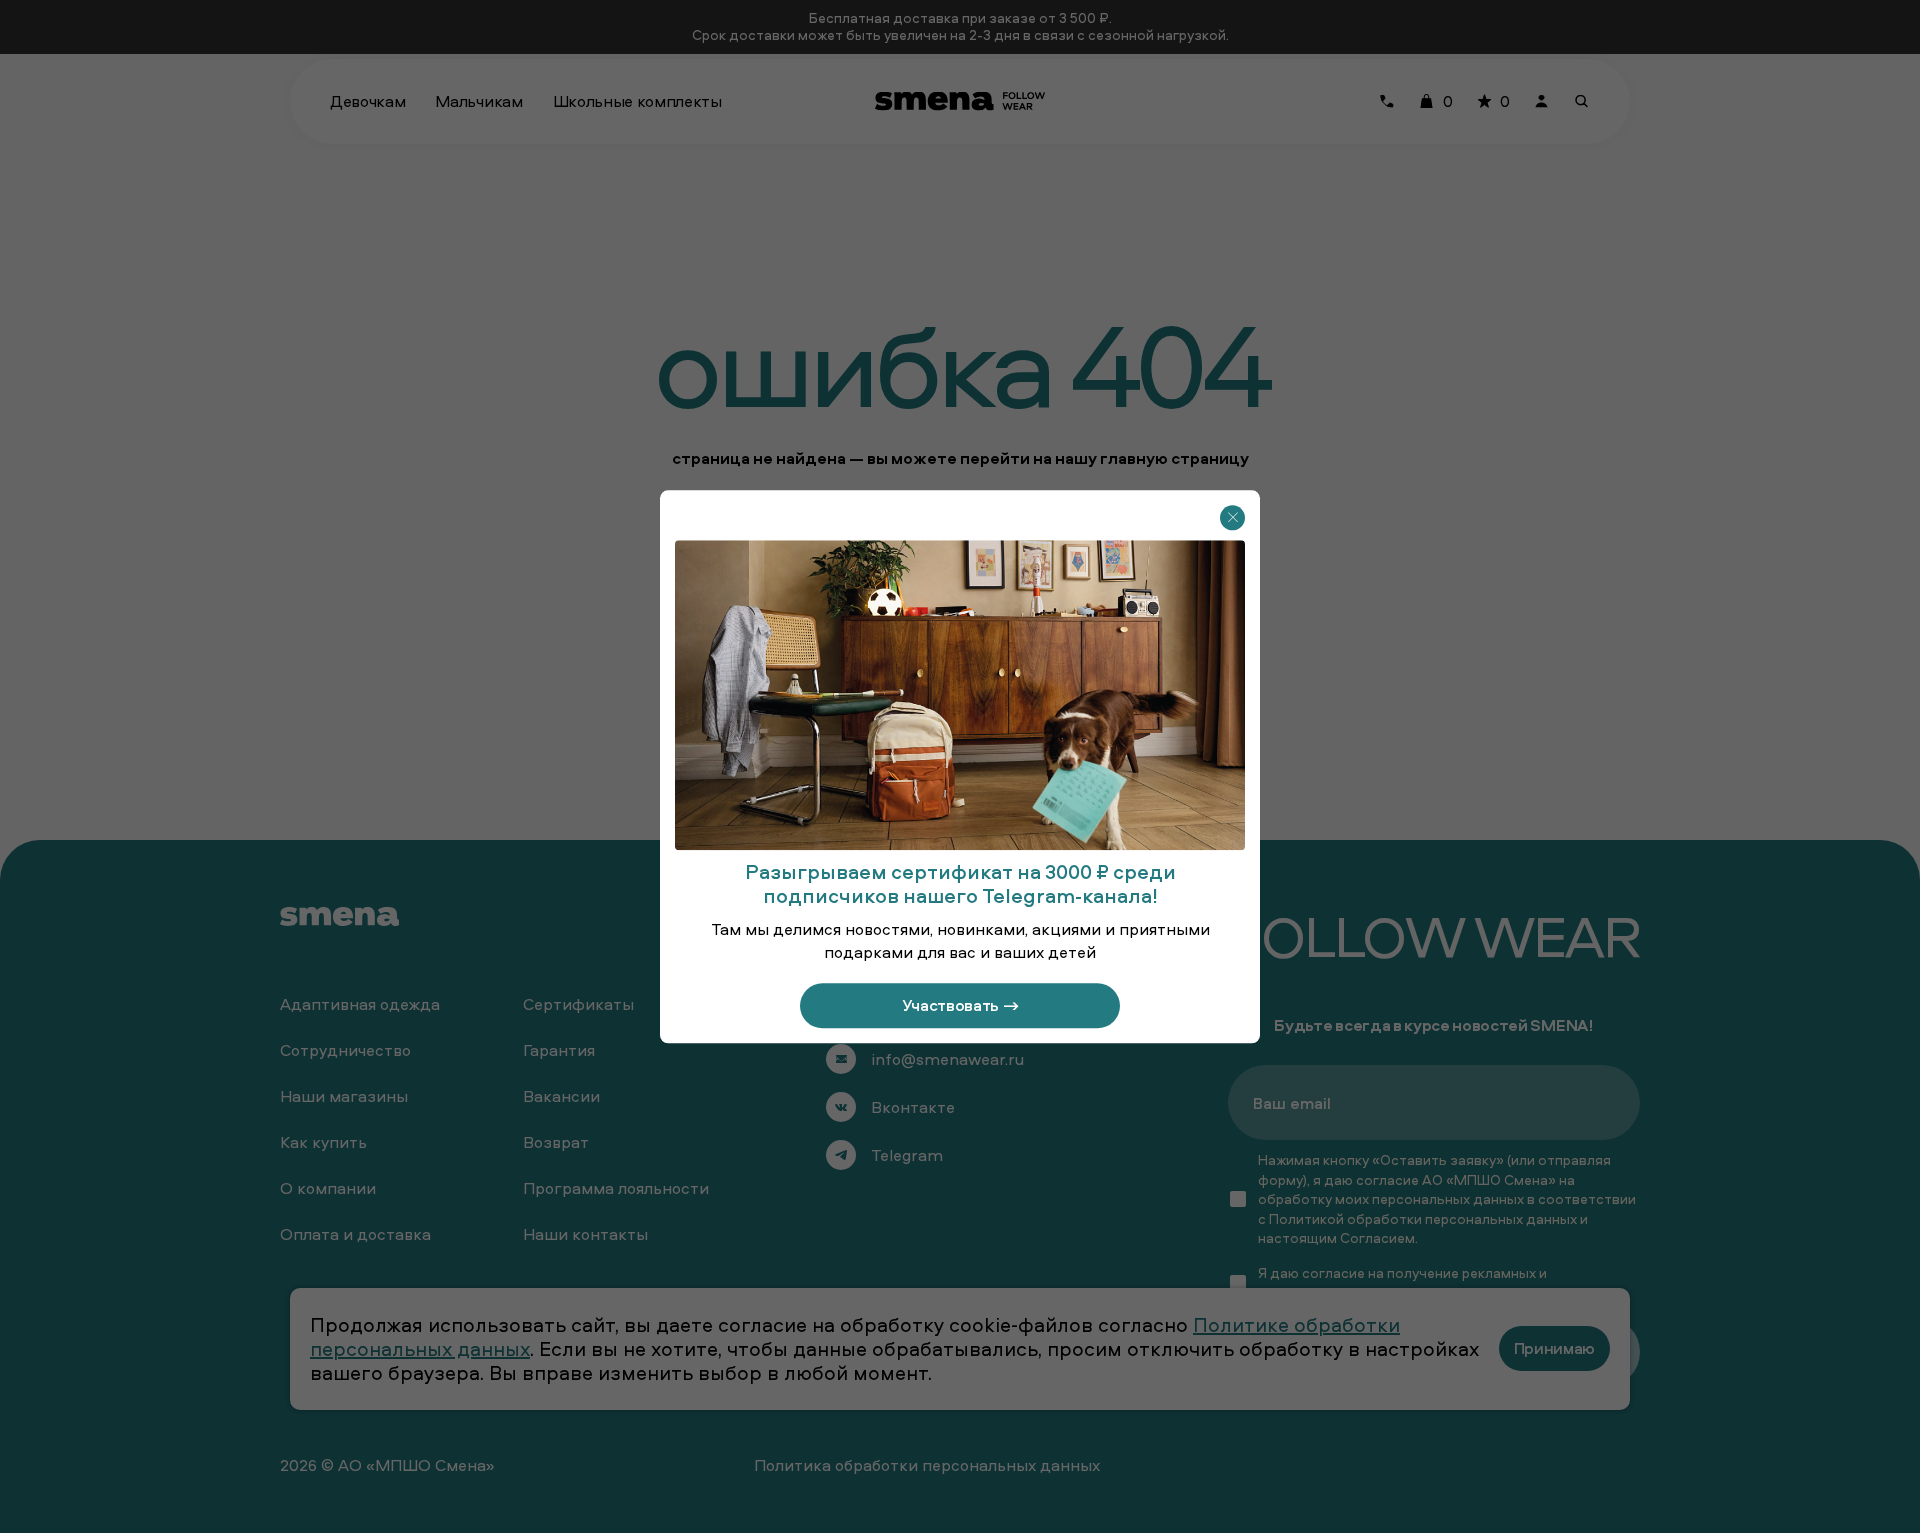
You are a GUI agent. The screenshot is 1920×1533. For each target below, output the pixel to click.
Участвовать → (960, 1005)
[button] (1232, 517)
